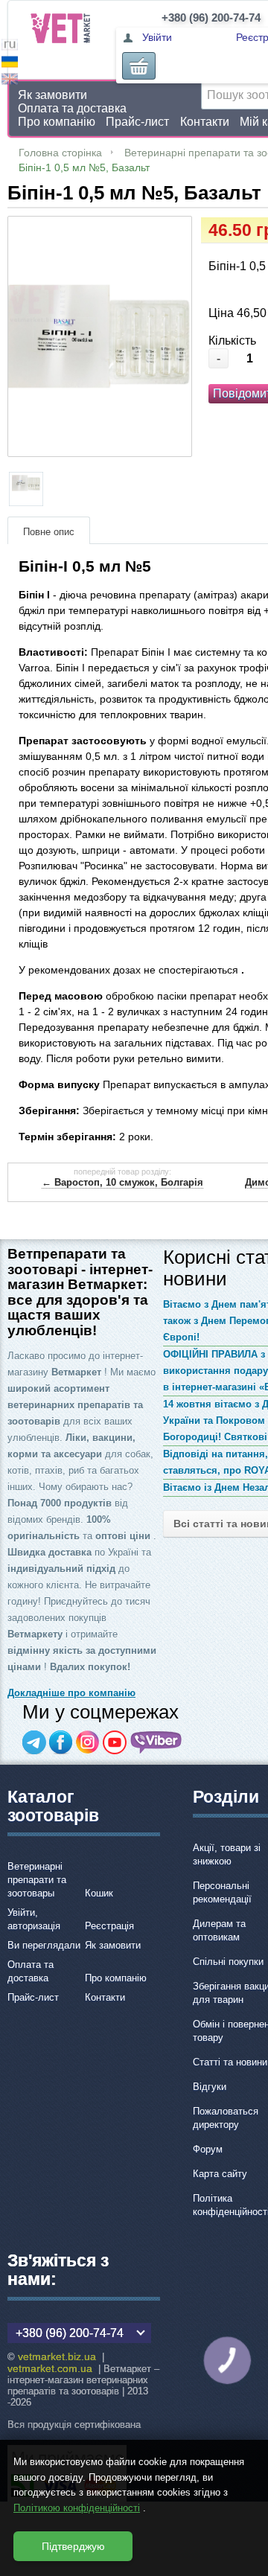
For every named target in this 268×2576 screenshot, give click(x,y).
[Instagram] (88, 1742)
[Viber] (156, 1742)
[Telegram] (34, 1742)
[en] (10, 81)
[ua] (10, 64)
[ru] (10, 47)
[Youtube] (115, 1742)
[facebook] (61, 1742)
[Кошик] (139, 66)
